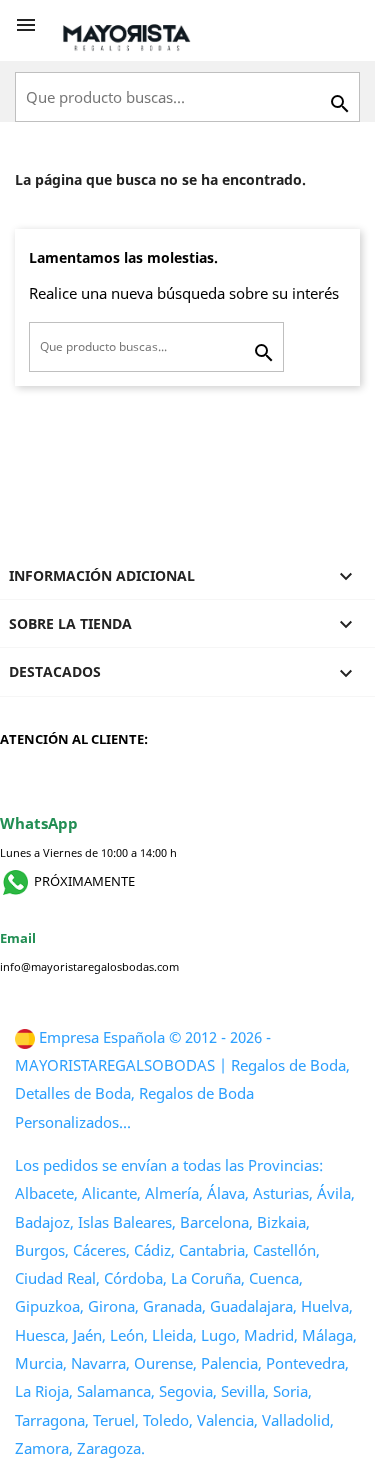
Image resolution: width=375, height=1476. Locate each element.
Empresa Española (102, 1037)
